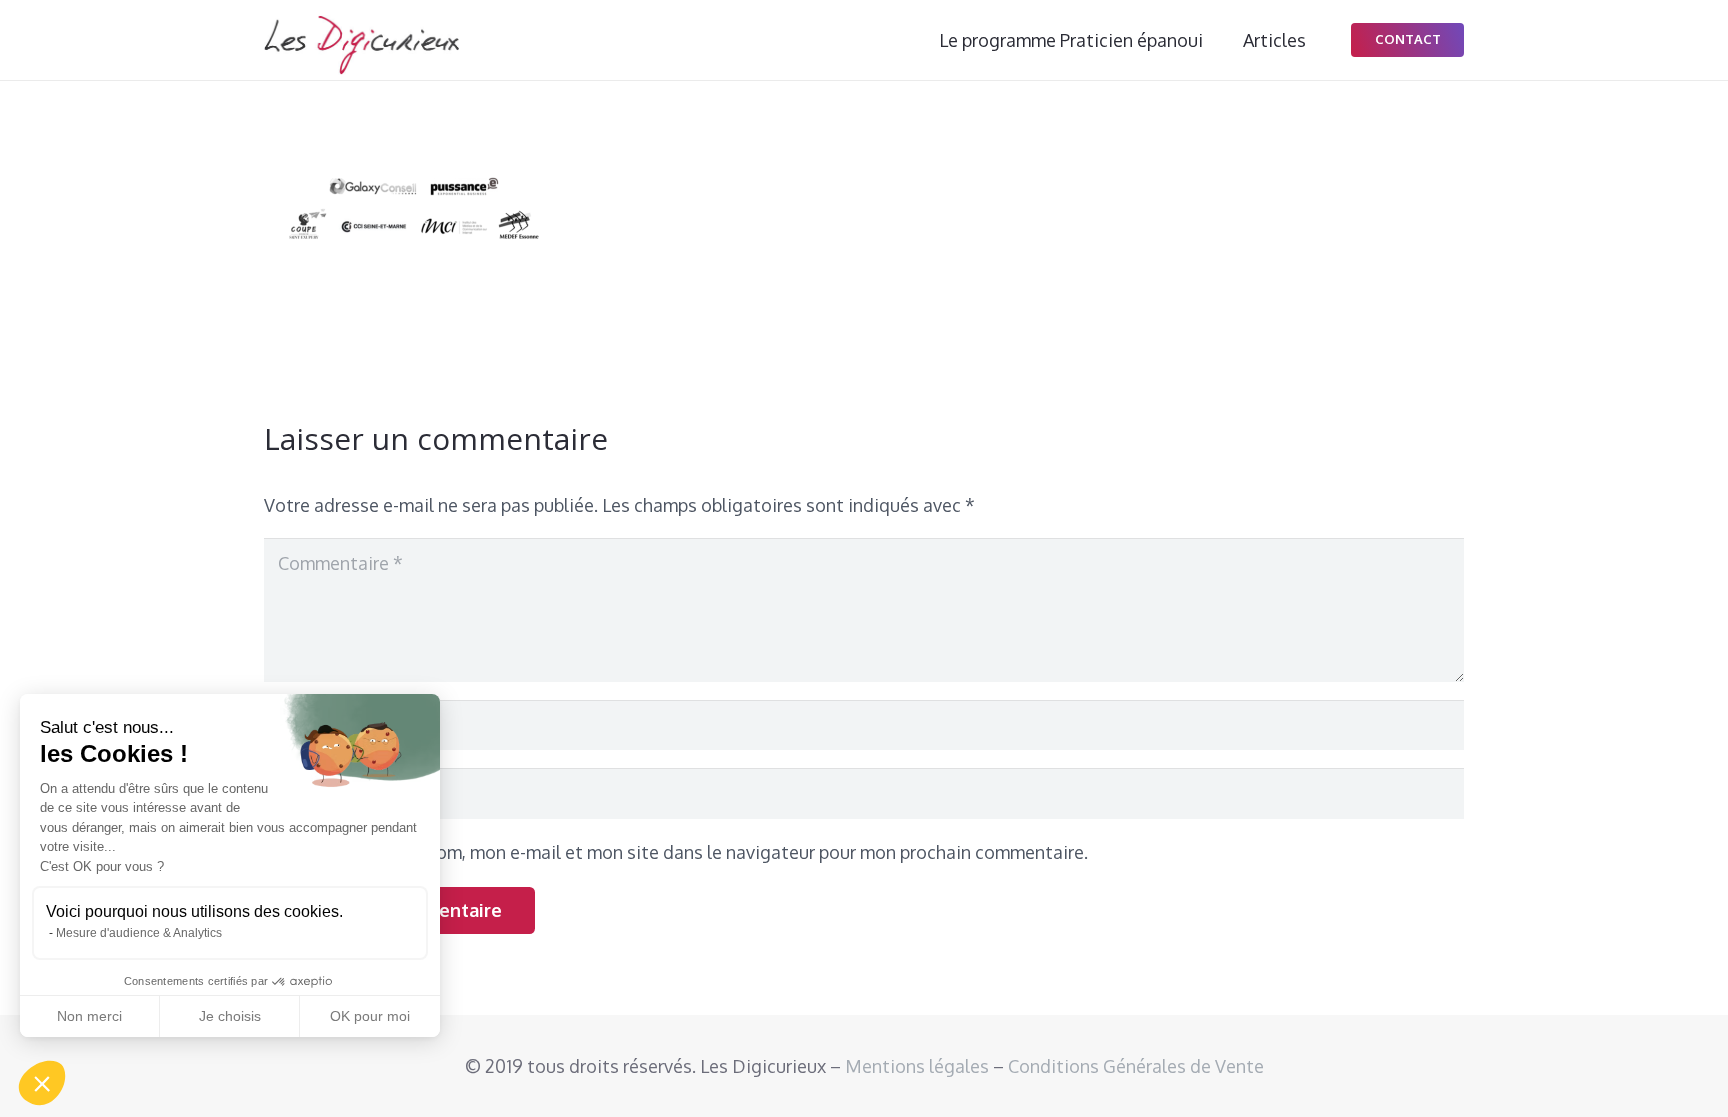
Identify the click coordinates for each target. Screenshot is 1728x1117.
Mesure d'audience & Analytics (139, 933)
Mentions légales (917, 1066)
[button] (42, 1083)
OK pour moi (370, 1016)
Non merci (89, 1016)
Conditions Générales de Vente (1136, 1066)
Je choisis (230, 1016)
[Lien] (361, 45)
